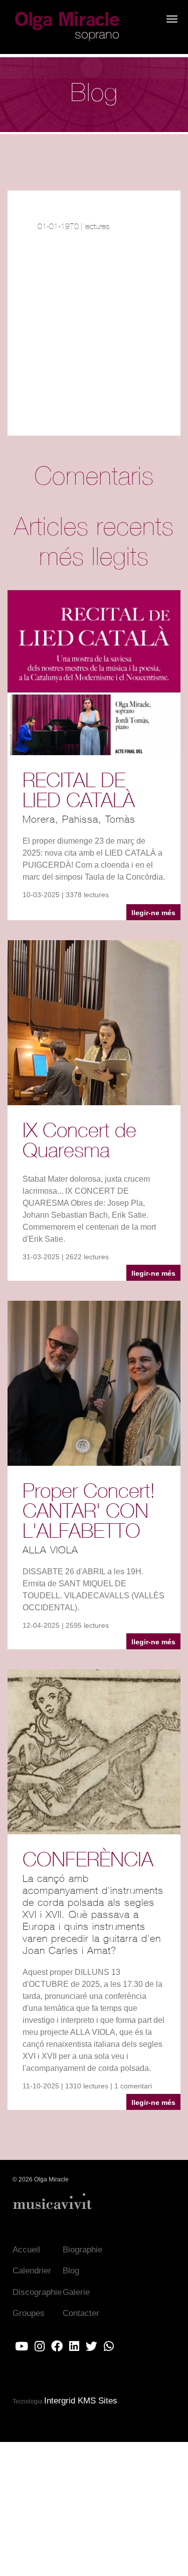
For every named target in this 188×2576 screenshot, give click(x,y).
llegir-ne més (153, 913)
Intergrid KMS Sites (81, 2401)
